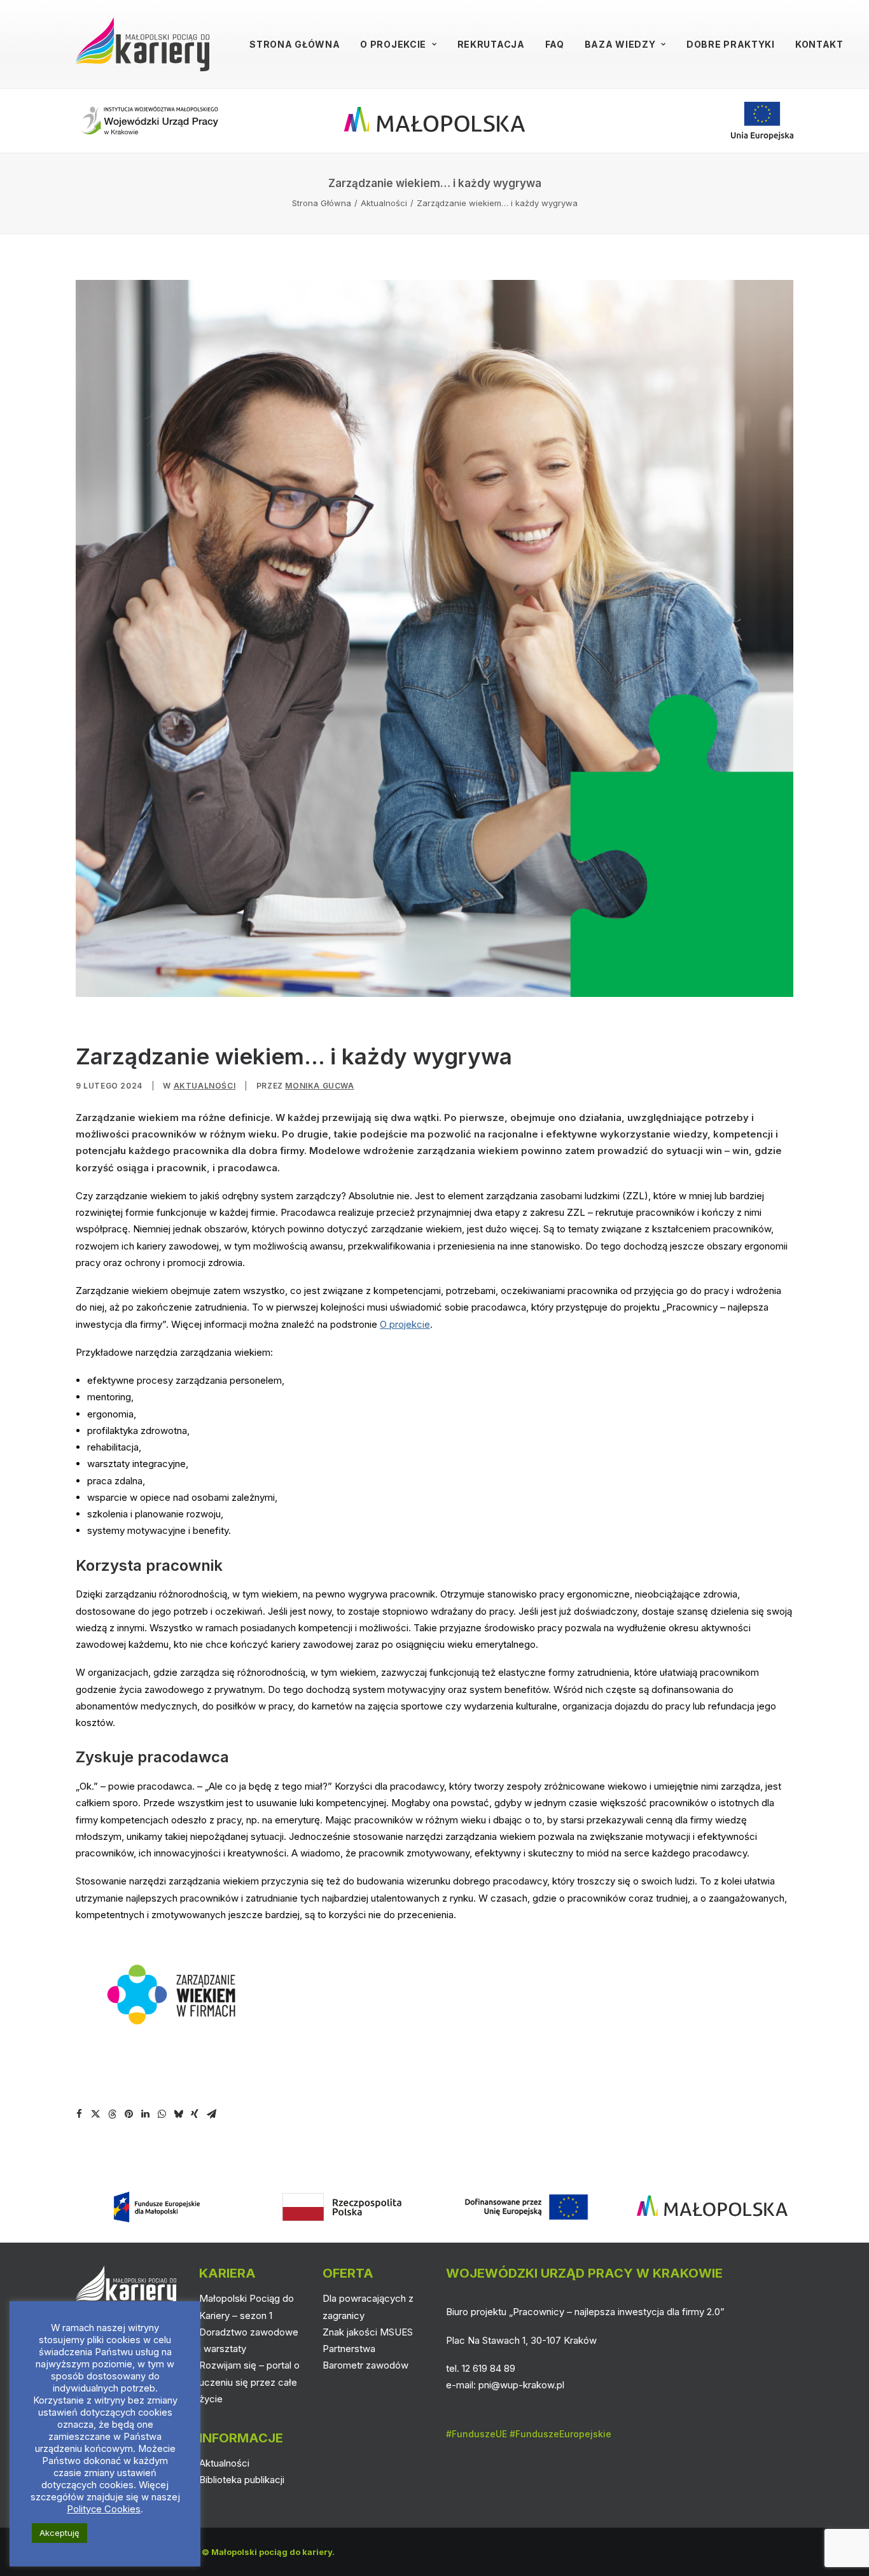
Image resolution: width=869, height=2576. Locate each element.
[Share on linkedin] (145, 2114)
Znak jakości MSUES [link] (368, 2332)
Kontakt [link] (819, 44)
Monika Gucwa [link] (319, 1086)
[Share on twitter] (95, 2114)
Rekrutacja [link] (491, 44)
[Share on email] (211, 2114)
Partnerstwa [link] (349, 2349)
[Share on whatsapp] (162, 2114)
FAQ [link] (555, 44)
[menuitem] (295, 44)
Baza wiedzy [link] (620, 44)
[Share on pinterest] (129, 2114)
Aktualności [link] (384, 203)
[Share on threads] (112, 2114)
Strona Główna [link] (295, 44)
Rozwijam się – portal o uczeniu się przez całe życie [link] (249, 2382)
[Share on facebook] (79, 2114)
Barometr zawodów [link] (365, 2365)
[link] (143, 44)
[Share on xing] (195, 2114)
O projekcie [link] (393, 44)
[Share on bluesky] (178, 2114)
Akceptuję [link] (59, 2533)
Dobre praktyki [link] (731, 44)
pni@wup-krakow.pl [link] (521, 2385)
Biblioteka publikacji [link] (242, 2480)
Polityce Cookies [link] (104, 2509)
